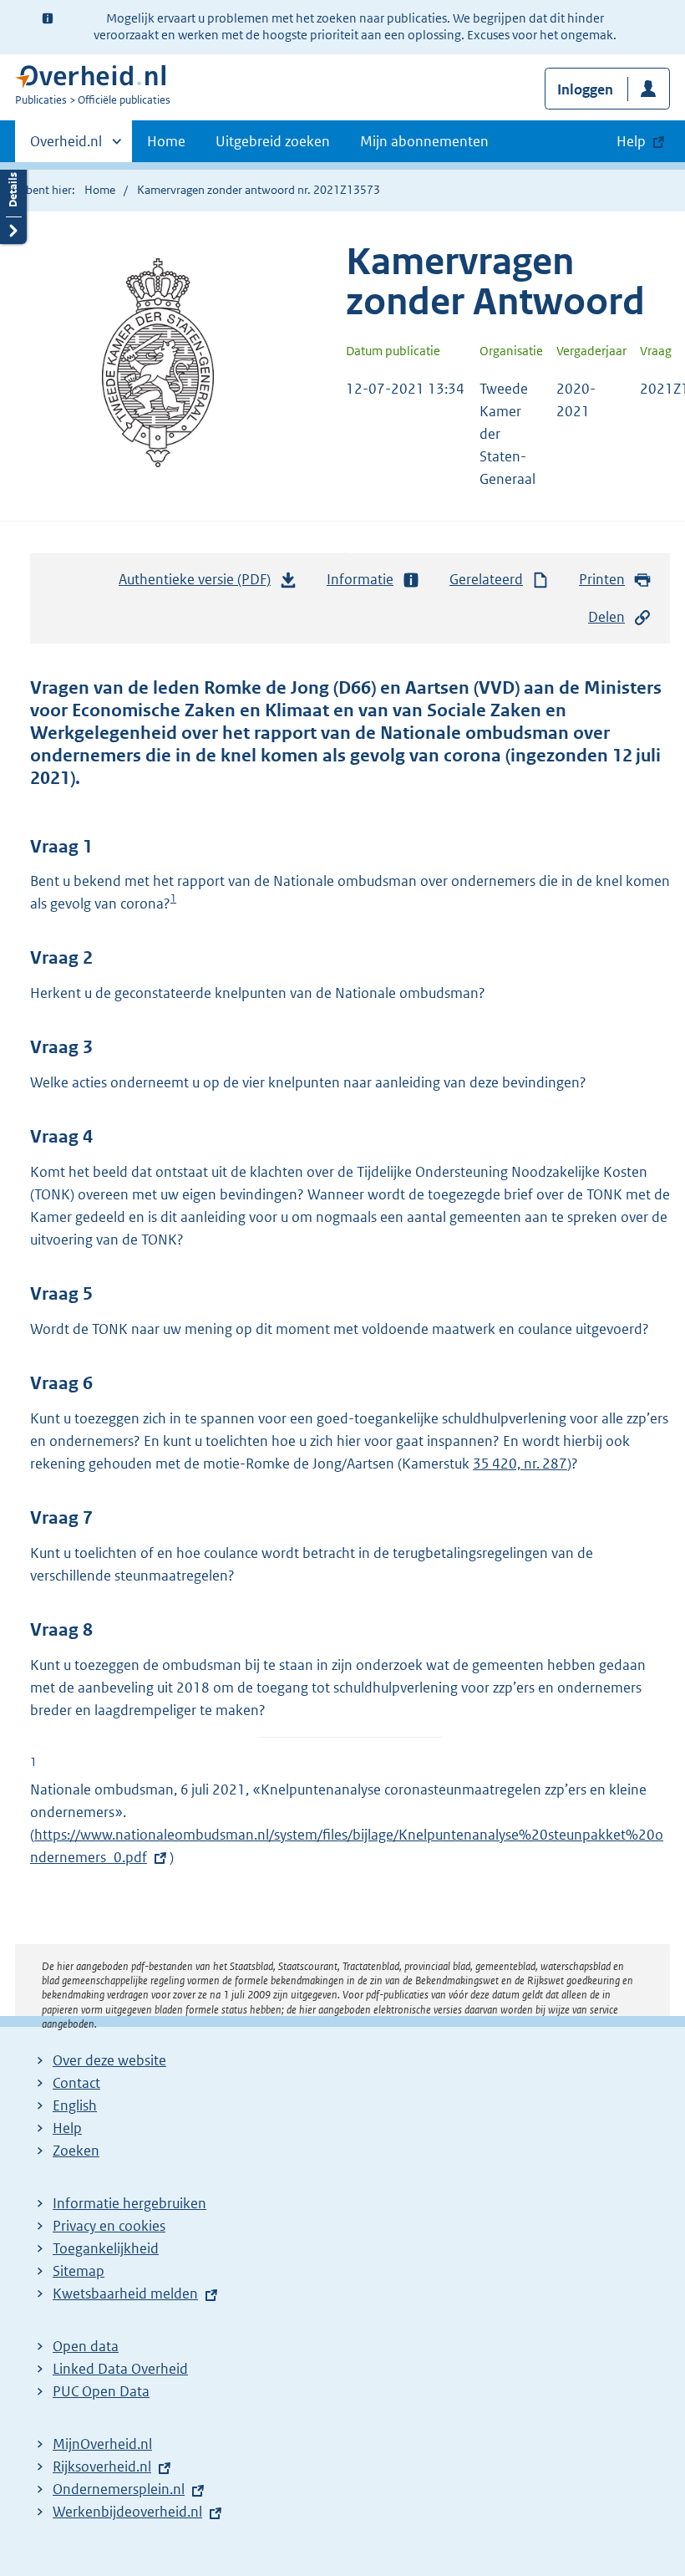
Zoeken (76, 2151)
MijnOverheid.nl (102, 2444)
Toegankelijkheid (106, 2248)
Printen (602, 579)
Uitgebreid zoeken (273, 141)
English (75, 2105)
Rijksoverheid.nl (102, 2467)
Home (166, 141)
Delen (606, 617)
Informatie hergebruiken (129, 2203)
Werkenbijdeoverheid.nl (127, 2512)
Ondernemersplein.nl (119, 2489)
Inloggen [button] (585, 89)
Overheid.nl (66, 147)
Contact (76, 2083)
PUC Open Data (101, 2391)
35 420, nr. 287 (520, 1464)
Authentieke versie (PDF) (199, 584)
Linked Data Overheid (120, 2369)
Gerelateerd (486, 579)
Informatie (360, 579)
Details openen (13, 203)
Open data (86, 2346)
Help (67, 2128)
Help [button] (631, 141)
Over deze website (109, 2060)
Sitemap (79, 2271)
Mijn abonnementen (424, 141)
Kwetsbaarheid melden (125, 2293)
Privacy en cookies (109, 2226)
